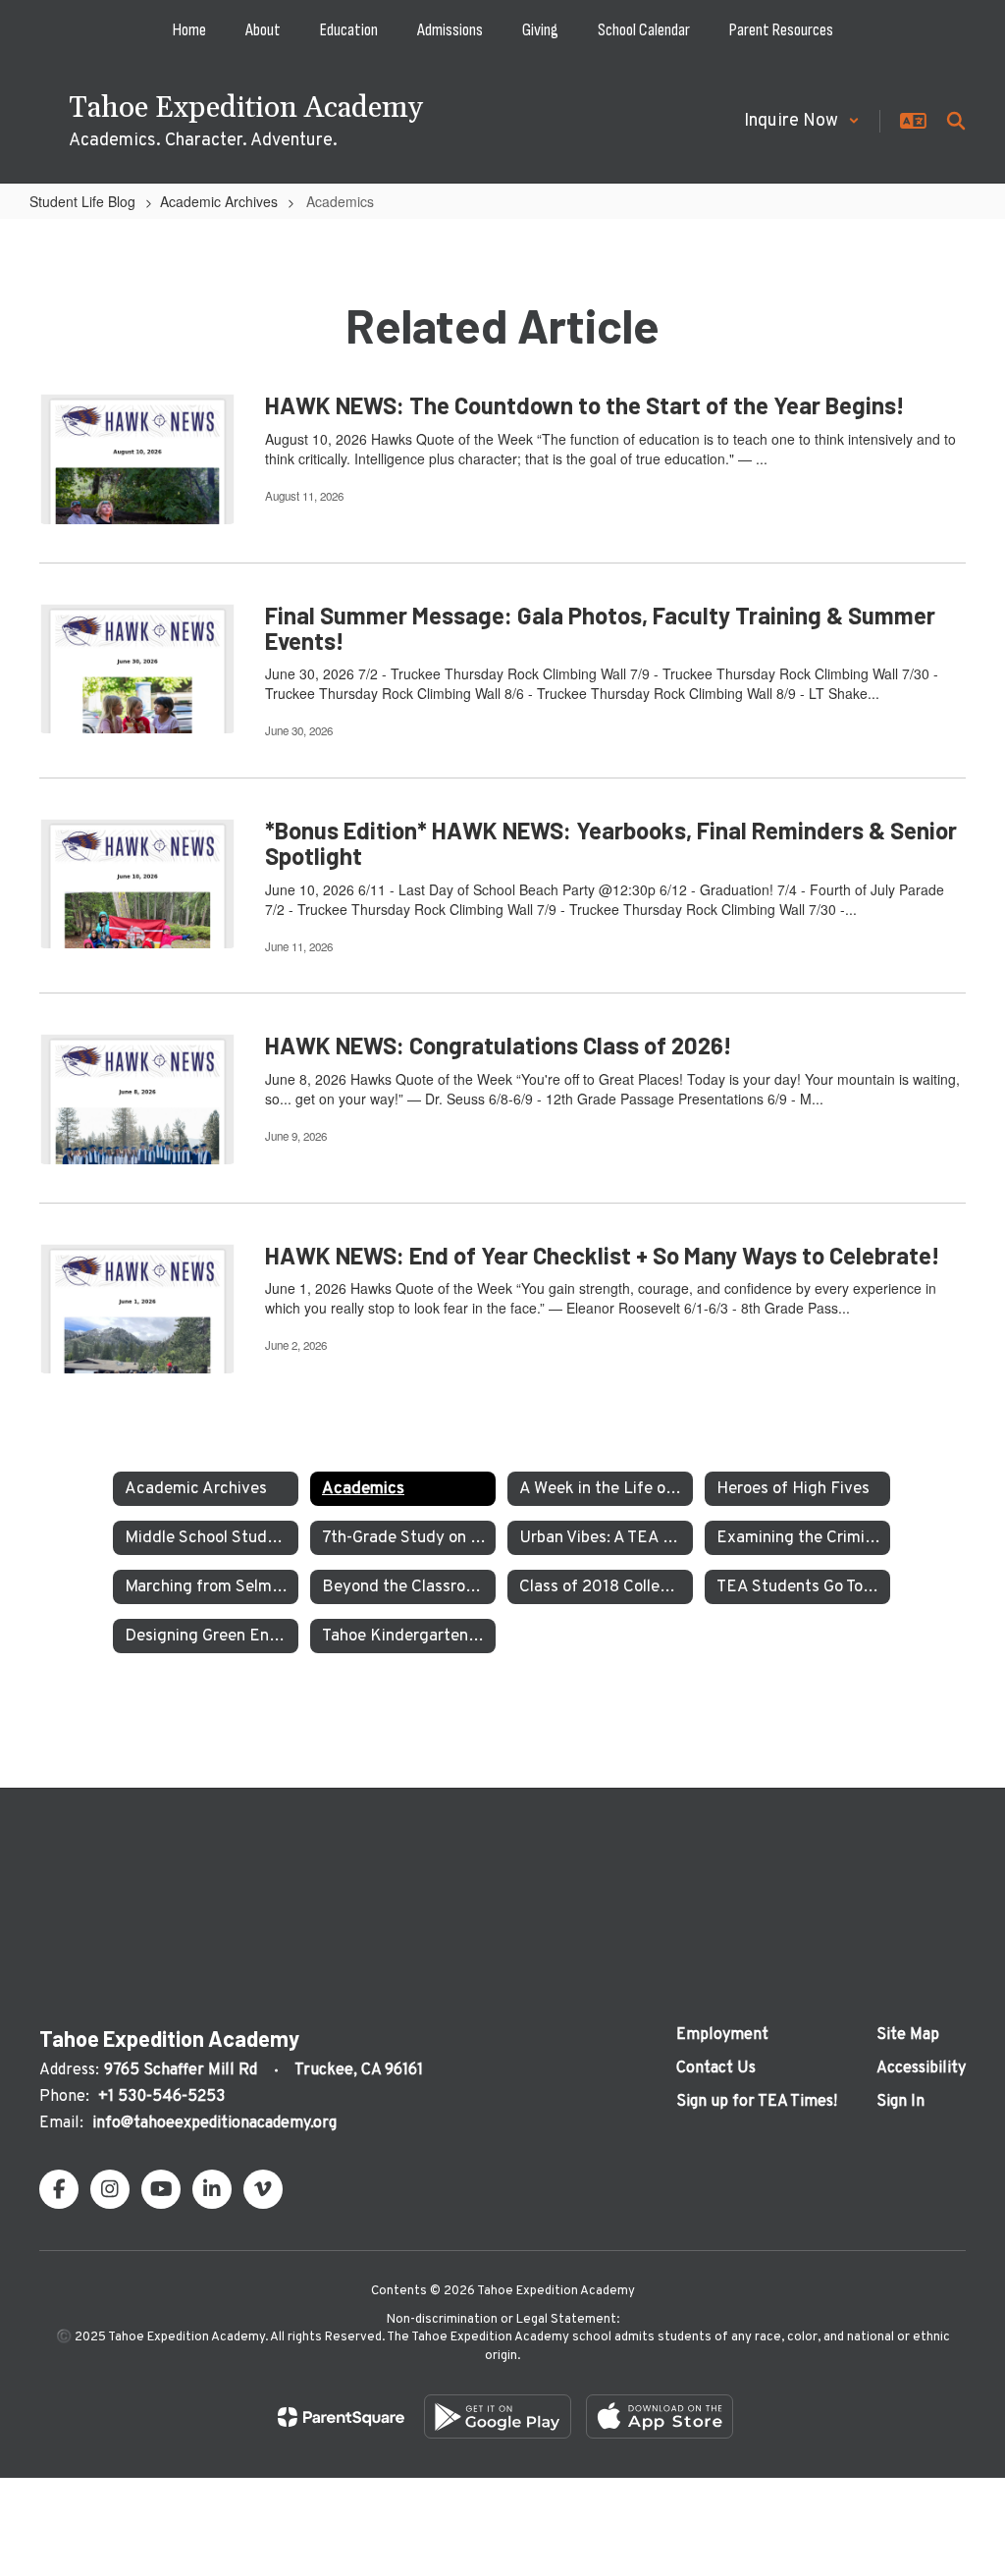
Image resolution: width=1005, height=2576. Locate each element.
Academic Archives (219, 201)
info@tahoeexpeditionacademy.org (214, 2123)
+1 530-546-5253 (161, 2097)
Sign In (900, 2102)
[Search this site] (956, 121)
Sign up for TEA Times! (757, 2102)
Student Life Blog (82, 201)
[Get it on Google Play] (498, 2416)
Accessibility (921, 2068)
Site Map (908, 2035)
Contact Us (716, 2068)
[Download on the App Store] (660, 2416)
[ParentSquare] (341, 2417)
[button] (802, 121)
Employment (722, 2035)
